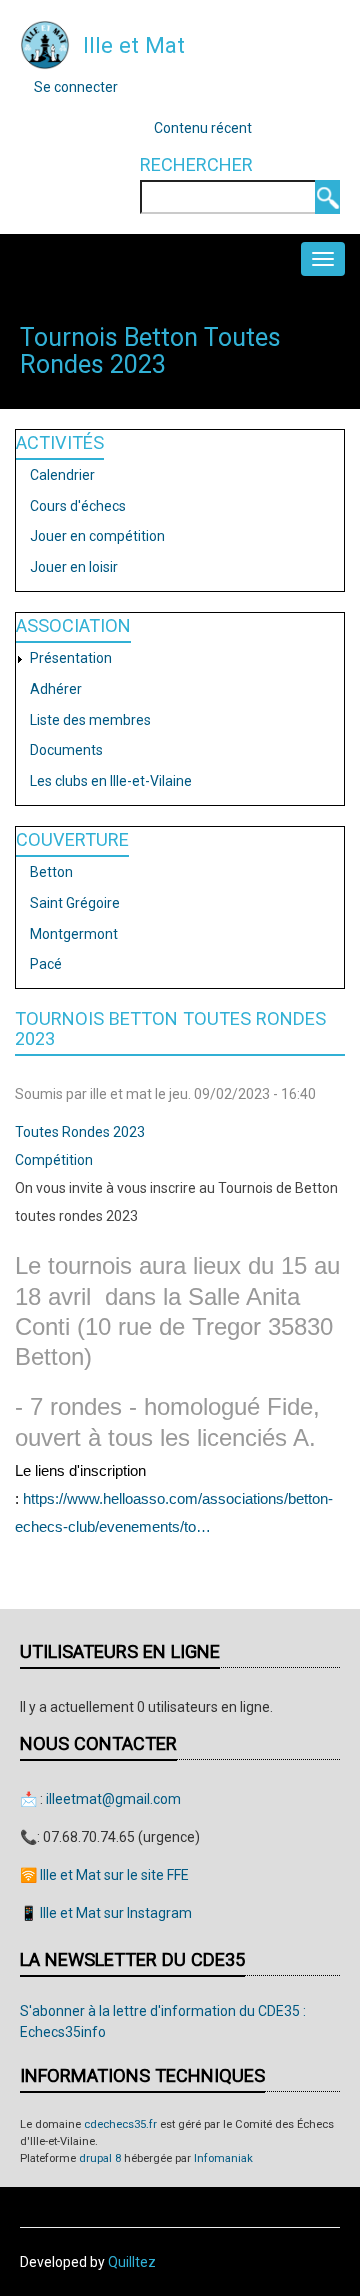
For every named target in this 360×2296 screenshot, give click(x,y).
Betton (51, 872)
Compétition (54, 1160)
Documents (66, 750)
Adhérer (56, 689)
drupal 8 (100, 2158)
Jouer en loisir (74, 567)
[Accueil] (45, 44)
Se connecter (76, 87)
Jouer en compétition (97, 536)
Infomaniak (223, 2158)
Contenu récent (203, 128)
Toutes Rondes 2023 (80, 1132)
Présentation (71, 658)
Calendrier (62, 475)
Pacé (46, 964)
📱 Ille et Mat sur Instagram (106, 1913)
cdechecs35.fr (120, 2124)
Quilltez (132, 2262)
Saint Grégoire (75, 903)
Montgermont (74, 934)
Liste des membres (90, 720)
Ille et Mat (134, 45)
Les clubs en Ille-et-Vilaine (111, 781)
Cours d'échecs (78, 506)
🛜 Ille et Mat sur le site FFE (104, 1875)
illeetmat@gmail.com (113, 1799)
